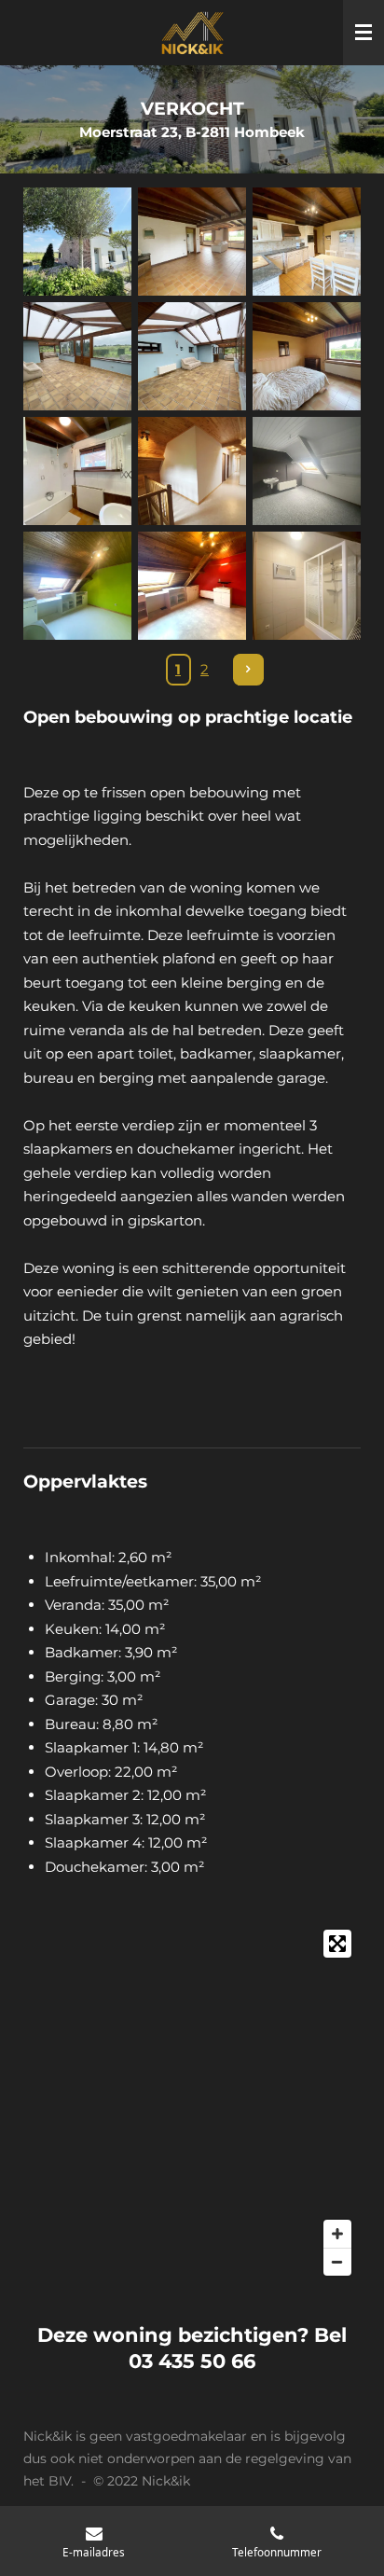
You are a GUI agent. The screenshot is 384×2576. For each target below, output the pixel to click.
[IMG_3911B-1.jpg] (307, 471)
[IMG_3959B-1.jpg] (192, 471)
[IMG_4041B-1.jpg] (192, 356)
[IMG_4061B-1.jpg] (77, 471)
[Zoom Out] (337, 2262)
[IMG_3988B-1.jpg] (192, 241)
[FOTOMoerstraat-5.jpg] (77, 241)
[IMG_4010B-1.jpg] (307, 241)
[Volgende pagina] (249, 670)
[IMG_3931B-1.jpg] (77, 586)
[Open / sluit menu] (363, 33)
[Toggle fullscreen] (337, 1944)
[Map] (192, 2103)
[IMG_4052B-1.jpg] (307, 356)
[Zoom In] (337, 2234)
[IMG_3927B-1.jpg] (307, 586)
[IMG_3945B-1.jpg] (192, 586)
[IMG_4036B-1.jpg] (77, 356)
